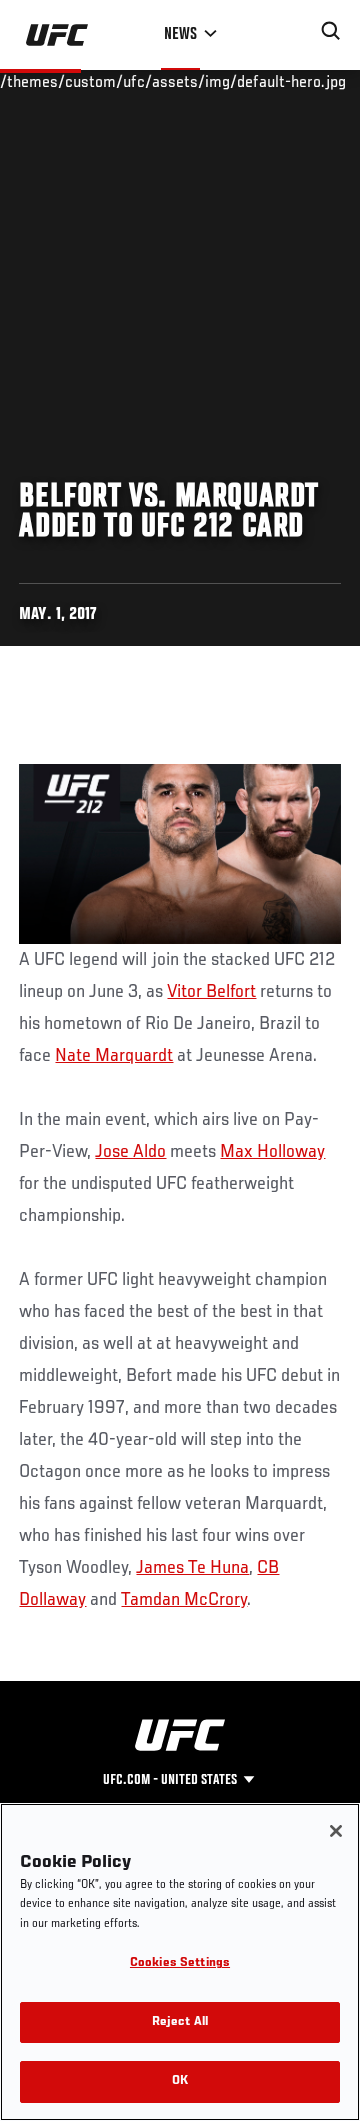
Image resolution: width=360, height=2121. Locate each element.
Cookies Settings (180, 1963)
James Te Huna (192, 1568)
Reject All (180, 2022)
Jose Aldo (130, 1152)
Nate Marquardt (114, 1056)
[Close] (336, 1831)
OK (180, 2081)
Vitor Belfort (211, 992)
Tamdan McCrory (184, 1600)
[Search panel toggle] (331, 31)
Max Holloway (272, 1152)
